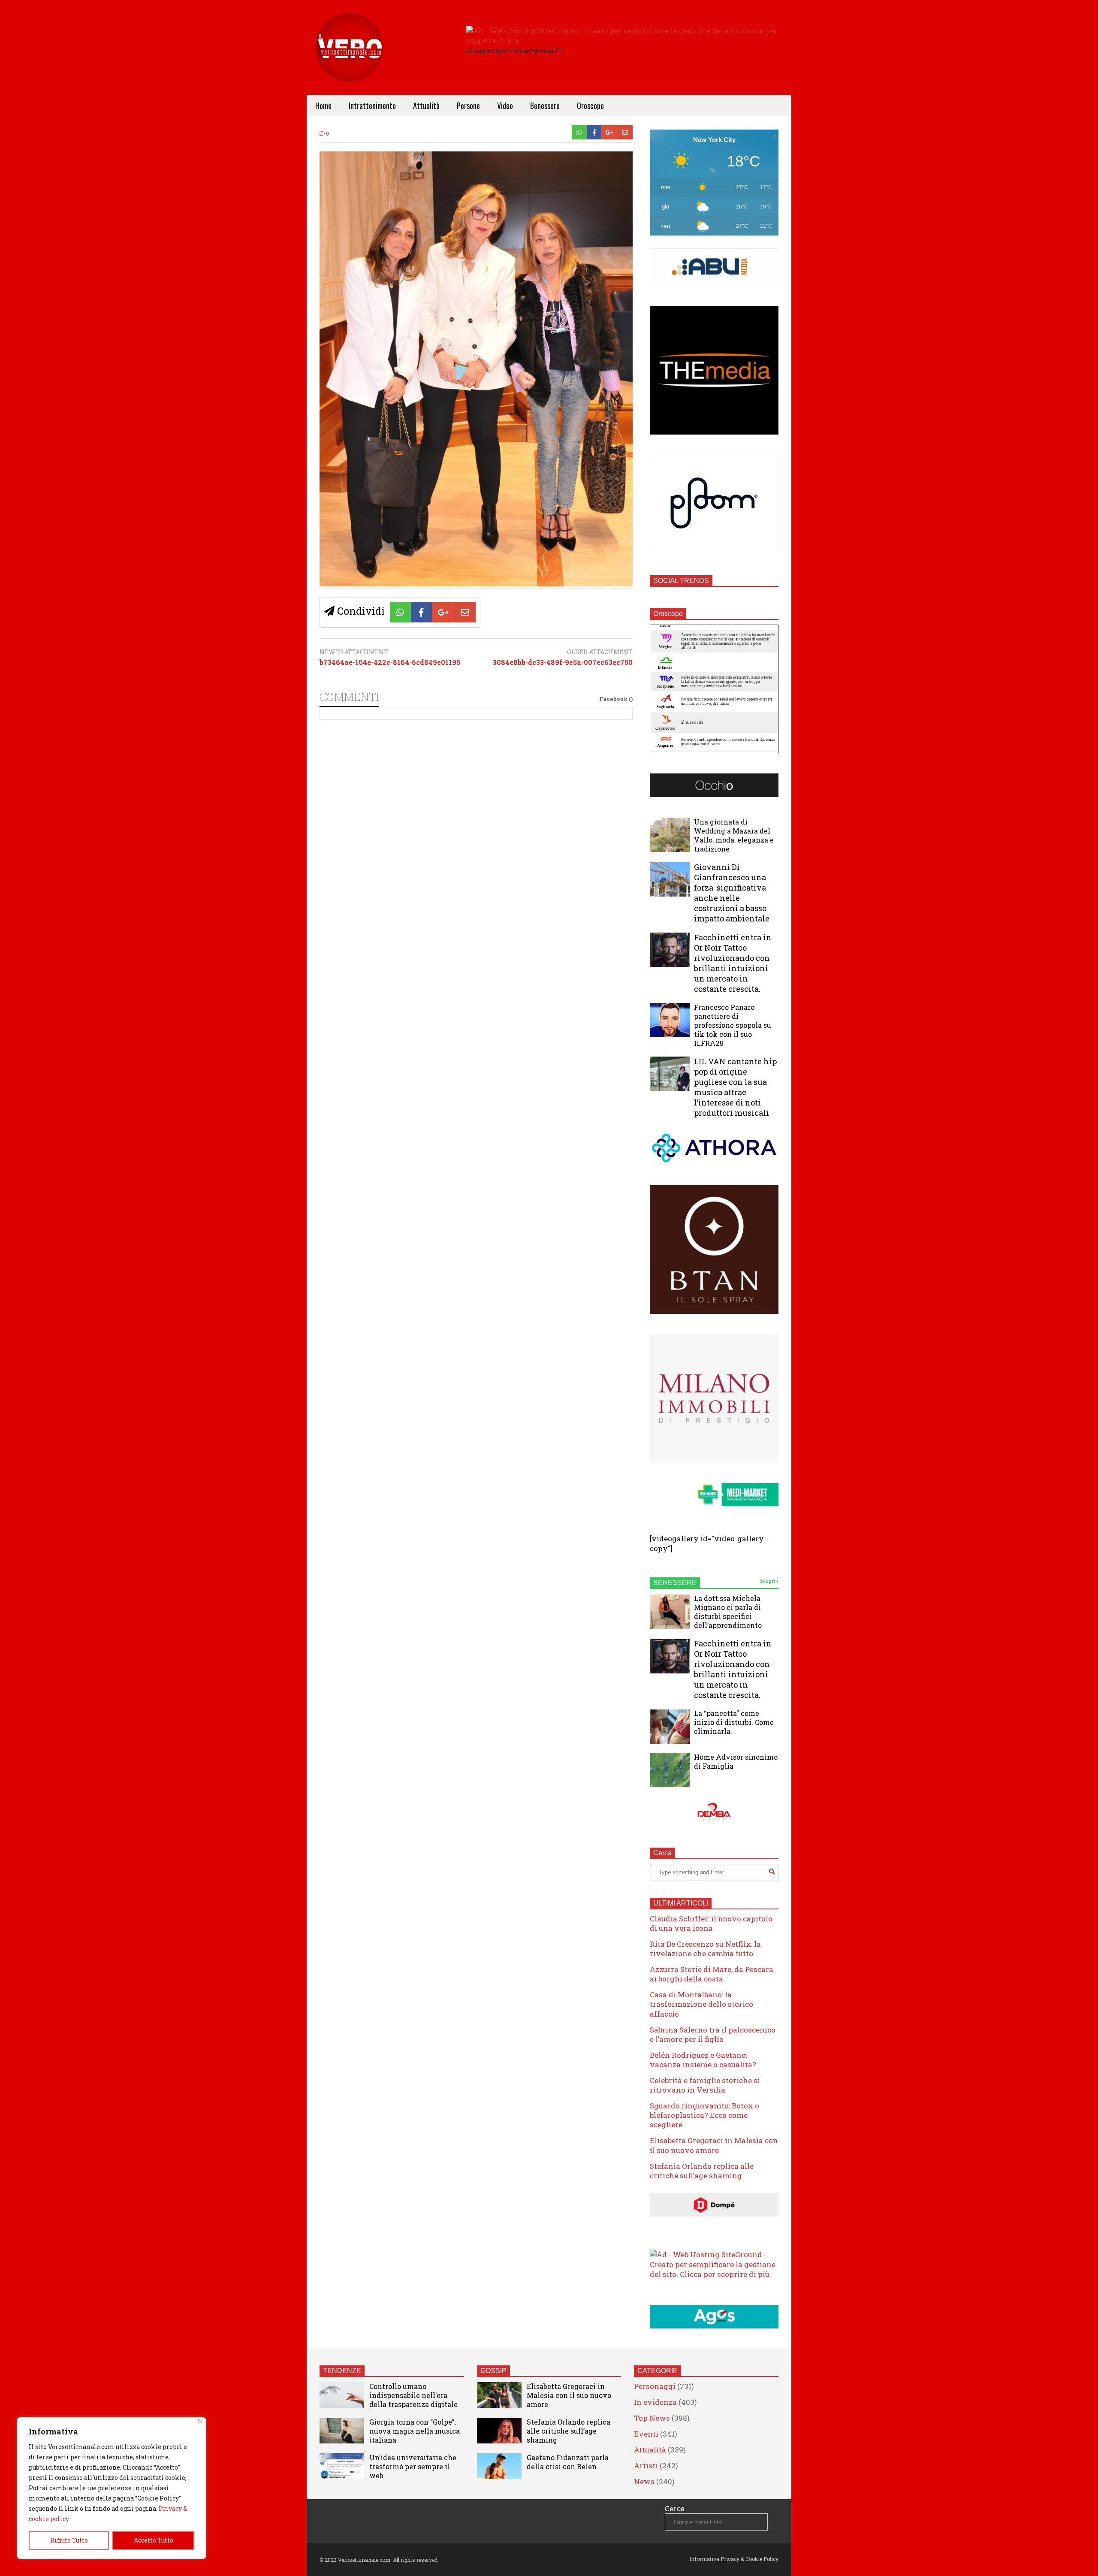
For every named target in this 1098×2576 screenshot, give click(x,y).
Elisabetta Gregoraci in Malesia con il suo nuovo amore (714, 2145)
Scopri (768, 1581)
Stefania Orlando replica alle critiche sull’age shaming (702, 2171)
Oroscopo (590, 106)
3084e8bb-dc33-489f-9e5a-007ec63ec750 (563, 662)
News (644, 2481)
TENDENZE (342, 2371)
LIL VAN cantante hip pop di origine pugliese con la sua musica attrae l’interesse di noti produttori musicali (735, 1087)
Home (323, 106)
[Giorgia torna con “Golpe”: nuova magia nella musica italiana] (342, 2431)
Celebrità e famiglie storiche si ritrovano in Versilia (705, 2085)
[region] (112, 2488)
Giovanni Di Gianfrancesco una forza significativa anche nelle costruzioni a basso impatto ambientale (732, 893)
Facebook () (616, 699)
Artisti (646, 2466)
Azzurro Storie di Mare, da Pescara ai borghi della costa (712, 1974)
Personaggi (655, 2386)
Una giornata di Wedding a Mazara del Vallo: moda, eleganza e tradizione (734, 835)
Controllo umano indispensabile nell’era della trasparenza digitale (413, 2395)
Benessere (545, 106)
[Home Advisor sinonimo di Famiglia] (670, 1770)
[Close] (200, 2421)
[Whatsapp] (579, 132)
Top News (652, 2418)
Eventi (646, 2434)
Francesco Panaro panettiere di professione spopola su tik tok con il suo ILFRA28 (733, 1025)
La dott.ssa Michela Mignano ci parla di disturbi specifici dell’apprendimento (728, 1612)
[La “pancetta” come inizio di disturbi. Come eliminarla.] (670, 1727)
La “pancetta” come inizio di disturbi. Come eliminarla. (734, 1722)
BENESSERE (675, 1583)
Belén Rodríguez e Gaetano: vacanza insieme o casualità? (703, 2060)
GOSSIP (493, 2371)
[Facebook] (594, 132)
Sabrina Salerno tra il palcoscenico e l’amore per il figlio (713, 2034)
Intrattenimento (372, 106)
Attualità (426, 106)
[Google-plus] (609, 132)
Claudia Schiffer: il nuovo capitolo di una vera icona (711, 1923)
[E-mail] (625, 132)
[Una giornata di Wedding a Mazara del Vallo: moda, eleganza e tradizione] (670, 835)
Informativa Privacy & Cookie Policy (734, 2559)
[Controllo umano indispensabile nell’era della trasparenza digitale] (342, 2395)
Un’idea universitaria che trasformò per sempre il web (413, 2466)
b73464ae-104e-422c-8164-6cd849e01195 (390, 662)
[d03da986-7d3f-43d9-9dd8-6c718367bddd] (476, 584)
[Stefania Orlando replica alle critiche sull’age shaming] (499, 2431)
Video (505, 106)
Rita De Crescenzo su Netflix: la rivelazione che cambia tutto (705, 1949)
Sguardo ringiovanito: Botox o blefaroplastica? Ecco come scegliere (704, 2115)
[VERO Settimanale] (350, 60)
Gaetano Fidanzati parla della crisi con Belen (568, 2462)
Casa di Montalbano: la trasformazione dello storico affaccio (701, 2004)
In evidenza (655, 2402)
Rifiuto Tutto (69, 2540)
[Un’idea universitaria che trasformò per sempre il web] (342, 2466)
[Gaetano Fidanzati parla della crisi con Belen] (499, 2466)
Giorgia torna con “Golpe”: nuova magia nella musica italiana (415, 2431)
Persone (468, 106)
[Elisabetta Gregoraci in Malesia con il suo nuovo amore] (499, 2395)
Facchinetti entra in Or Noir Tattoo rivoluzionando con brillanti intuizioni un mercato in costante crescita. (733, 963)
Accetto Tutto (154, 2540)
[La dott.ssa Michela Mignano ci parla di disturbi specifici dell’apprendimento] (670, 1612)
